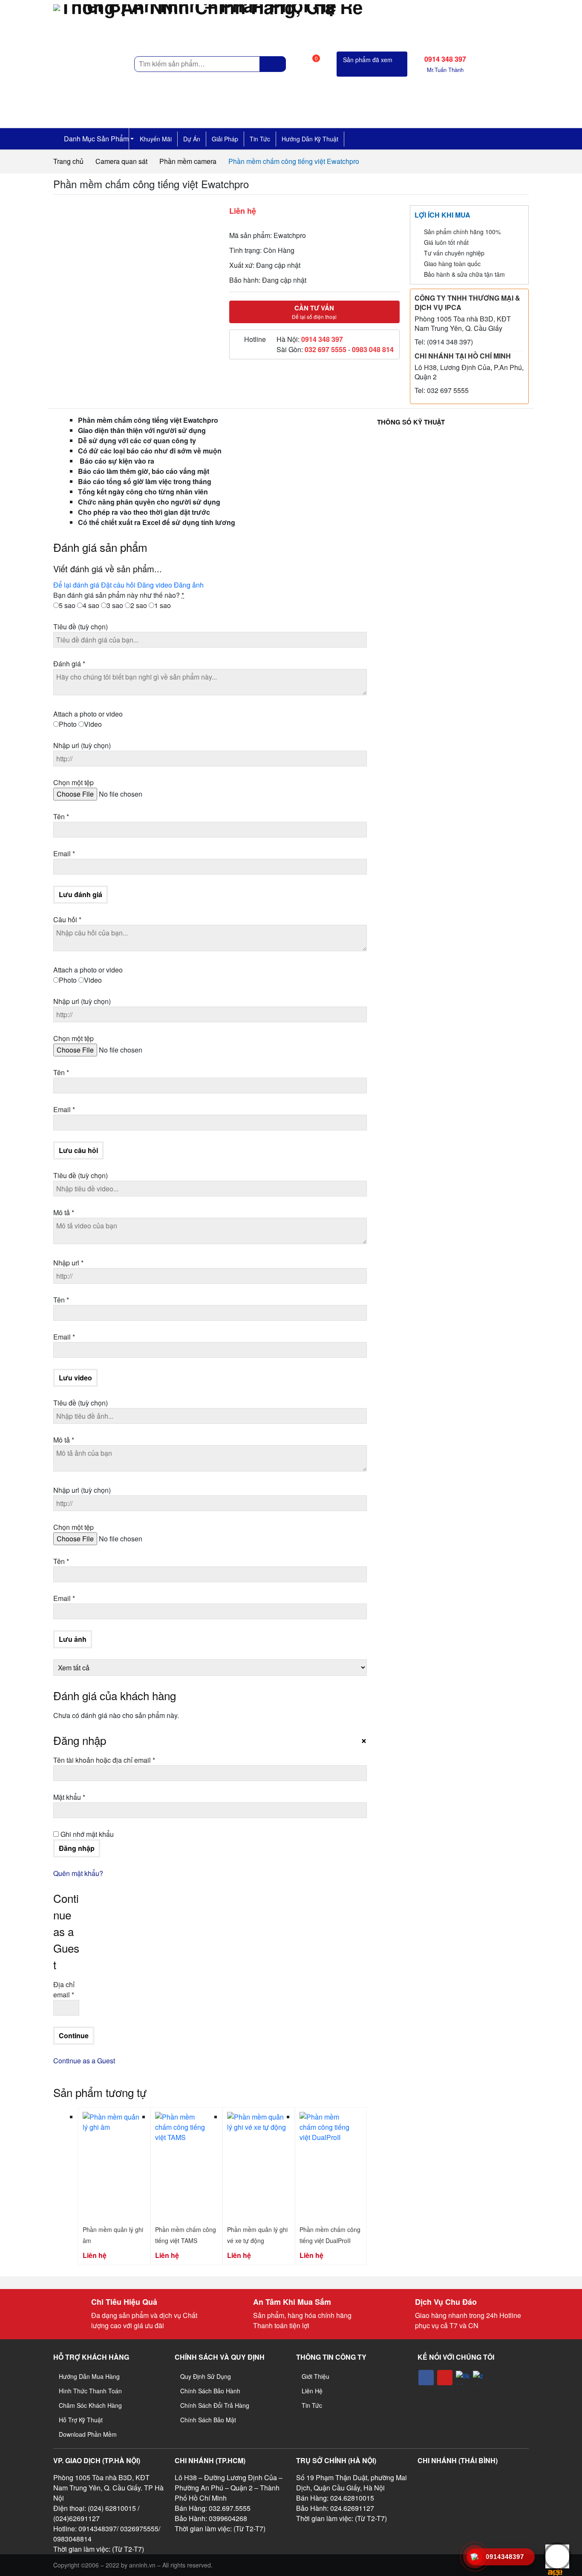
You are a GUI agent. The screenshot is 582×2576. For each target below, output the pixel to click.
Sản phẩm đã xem (368, 60)
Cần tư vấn (314, 312)
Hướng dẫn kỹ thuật (310, 139)
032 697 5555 (326, 349)
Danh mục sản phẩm (95, 139)
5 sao (67, 605)
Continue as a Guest (84, 2061)
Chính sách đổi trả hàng (215, 2405)
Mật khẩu (76, 1797)
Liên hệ (312, 2391)
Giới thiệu (315, 2376)
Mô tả (64, 1212)
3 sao (115, 605)
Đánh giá (69, 664)
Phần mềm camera (188, 161)
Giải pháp (225, 139)
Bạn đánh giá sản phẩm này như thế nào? (119, 595)
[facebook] (426, 2378)
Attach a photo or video (88, 714)
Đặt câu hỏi (118, 585)
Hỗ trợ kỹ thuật (81, 2420)
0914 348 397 (322, 339)
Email (64, 853)
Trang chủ (68, 161)
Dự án (192, 139)
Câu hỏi (67, 919)
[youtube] (445, 2378)
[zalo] (480, 2378)
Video (93, 724)
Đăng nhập (77, 1848)
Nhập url (82, 745)
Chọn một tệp (73, 782)
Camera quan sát (121, 161)
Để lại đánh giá (76, 585)
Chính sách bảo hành (210, 2391)
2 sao (139, 605)
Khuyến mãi (156, 139)
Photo (68, 724)
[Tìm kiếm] (273, 64)
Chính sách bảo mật (208, 2420)
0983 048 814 (373, 349)
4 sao (91, 605)
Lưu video (75, 1378)
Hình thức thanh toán (90, 2391)
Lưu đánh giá (81, 894)
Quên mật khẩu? (78, 1873)
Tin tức (260, 139)
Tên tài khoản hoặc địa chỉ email (111, 1760)
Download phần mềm (88, 2434)
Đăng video (155, 585)
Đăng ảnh (189, 585)
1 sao (163, 605)
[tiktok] (463, 2378)
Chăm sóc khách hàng (90, 2405)
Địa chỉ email (64, 1989)
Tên (61, 816)
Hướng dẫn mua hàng (89, 2376)
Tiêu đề (81, 627)
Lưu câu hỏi (78, 1150)
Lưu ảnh (73, 1639)
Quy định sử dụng (206, 2376)
